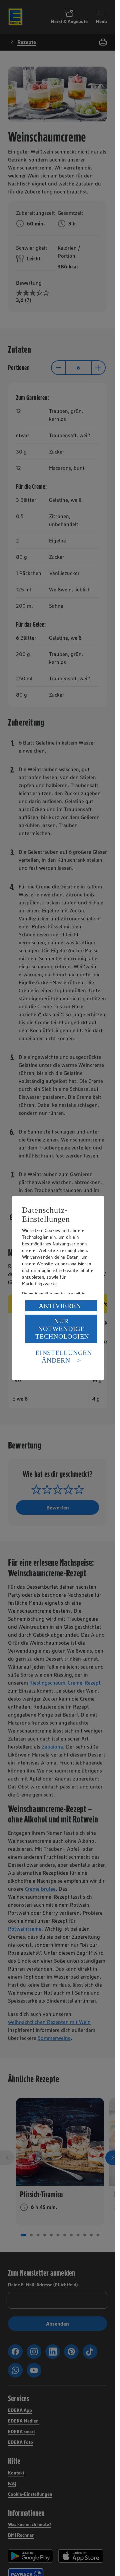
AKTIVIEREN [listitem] (60, 1306)
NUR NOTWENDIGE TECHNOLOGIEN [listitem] (62, 1329)
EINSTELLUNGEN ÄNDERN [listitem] (64, 1356)
